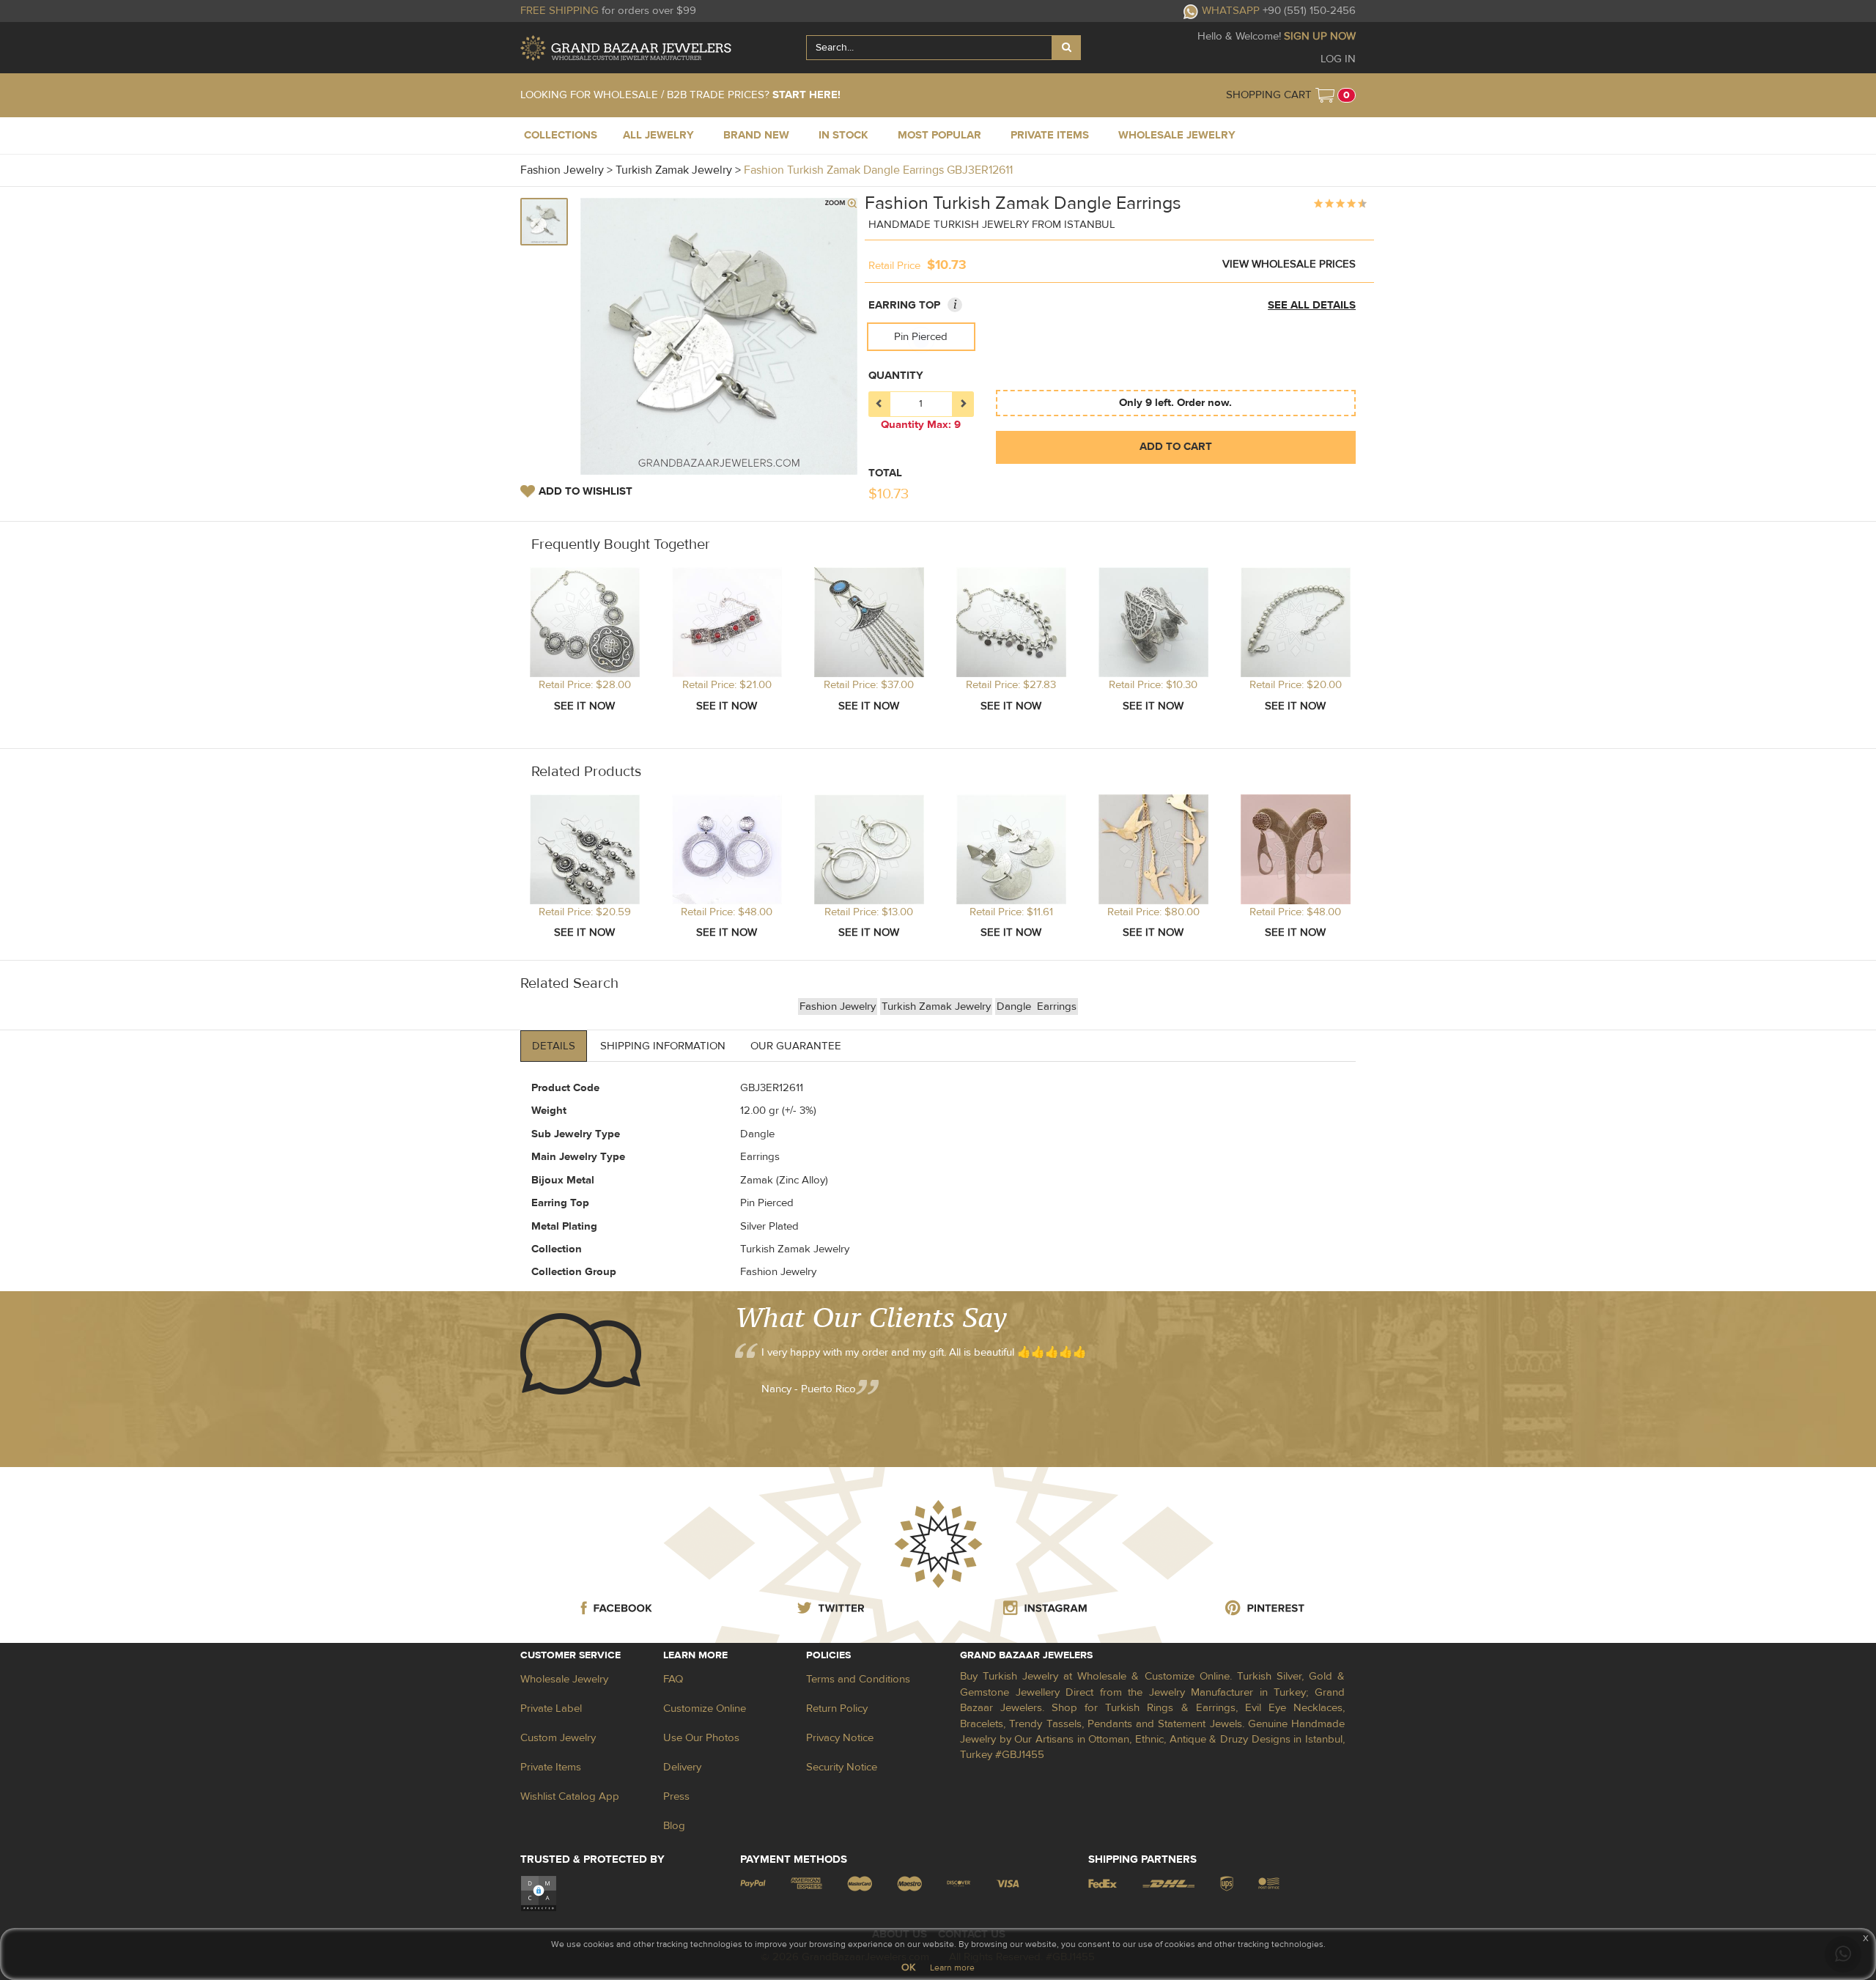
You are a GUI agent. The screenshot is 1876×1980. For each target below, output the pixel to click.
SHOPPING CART (1269, 95)
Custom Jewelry (558, 1738)
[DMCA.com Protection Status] (539, 1892)
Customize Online (705, 1709)
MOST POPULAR (939, 135)
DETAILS (554, 1046)
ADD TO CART (1176, 447)
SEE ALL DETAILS (1312, 305)
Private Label (551, 1709)
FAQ (673, 1679)
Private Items (551, 1767)
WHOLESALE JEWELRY (1177, 135)
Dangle (1015, 1006)
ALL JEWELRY (658, 135)
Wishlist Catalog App (570, 1796)
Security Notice (842, 1767)
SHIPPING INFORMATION (663, 1046)
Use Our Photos (701, 1738)
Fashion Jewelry (838, 1006)
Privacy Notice (840, 1738)
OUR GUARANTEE (796, 1046)
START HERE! (806, 95)
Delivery (682, 1767)
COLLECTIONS (561, 135)
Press (676, 1796)
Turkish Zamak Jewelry (936, 1006)
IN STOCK (843, 135)
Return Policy (837, 1709)
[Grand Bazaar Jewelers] (626, 48)
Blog (674, 1826)
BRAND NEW (756, 135)
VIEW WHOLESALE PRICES (1289, 264)
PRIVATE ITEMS (1050, 135)
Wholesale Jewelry (564, 1679)
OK (908, 1968)
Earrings (1057, 1006)
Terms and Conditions (858, 1679)
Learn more (952, 1968)
